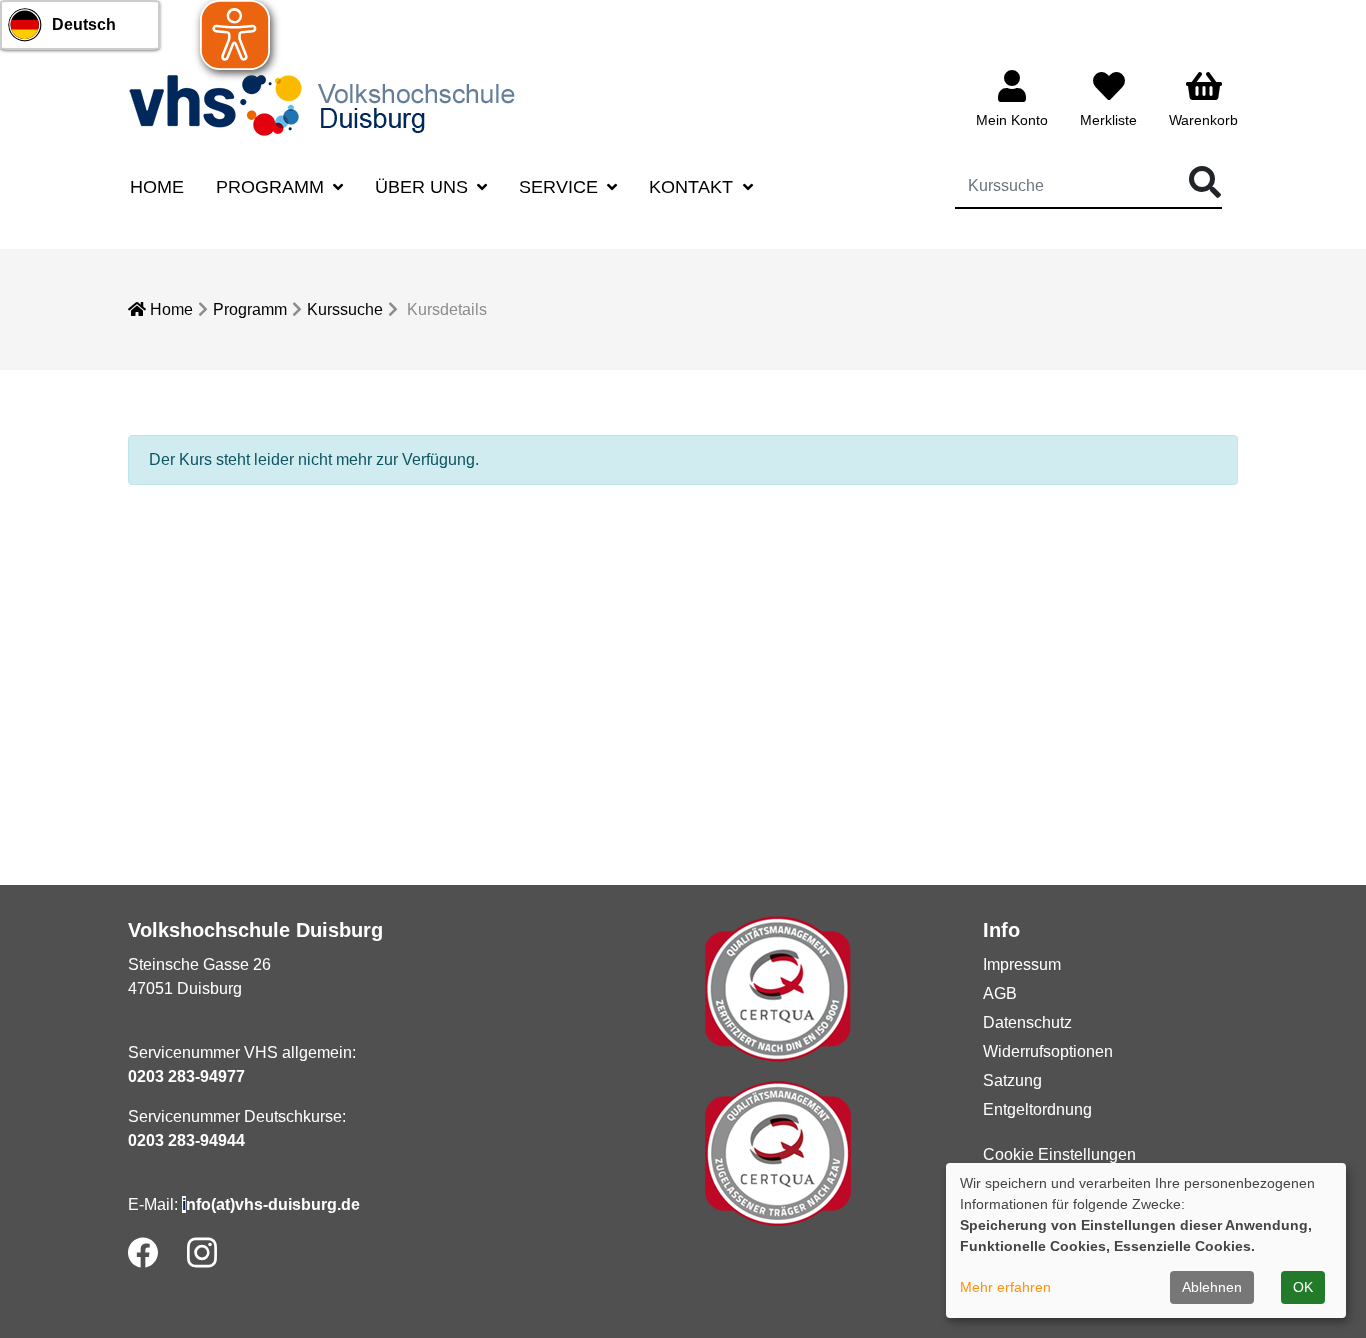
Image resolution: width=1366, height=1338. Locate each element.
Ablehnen (1212, 1287)
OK (1303, 1287)
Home (157, 187)
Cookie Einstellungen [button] (1059, 1154)
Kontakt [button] (693, 187)
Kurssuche (345, 309)
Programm (250, 309)
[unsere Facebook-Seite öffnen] (143, 1252)
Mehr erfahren (1005, 1287)
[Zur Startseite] (328, 104)
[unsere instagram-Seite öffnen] (202, 1252)
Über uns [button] (424, 187)
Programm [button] (272, 187)
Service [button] (561, 187)
